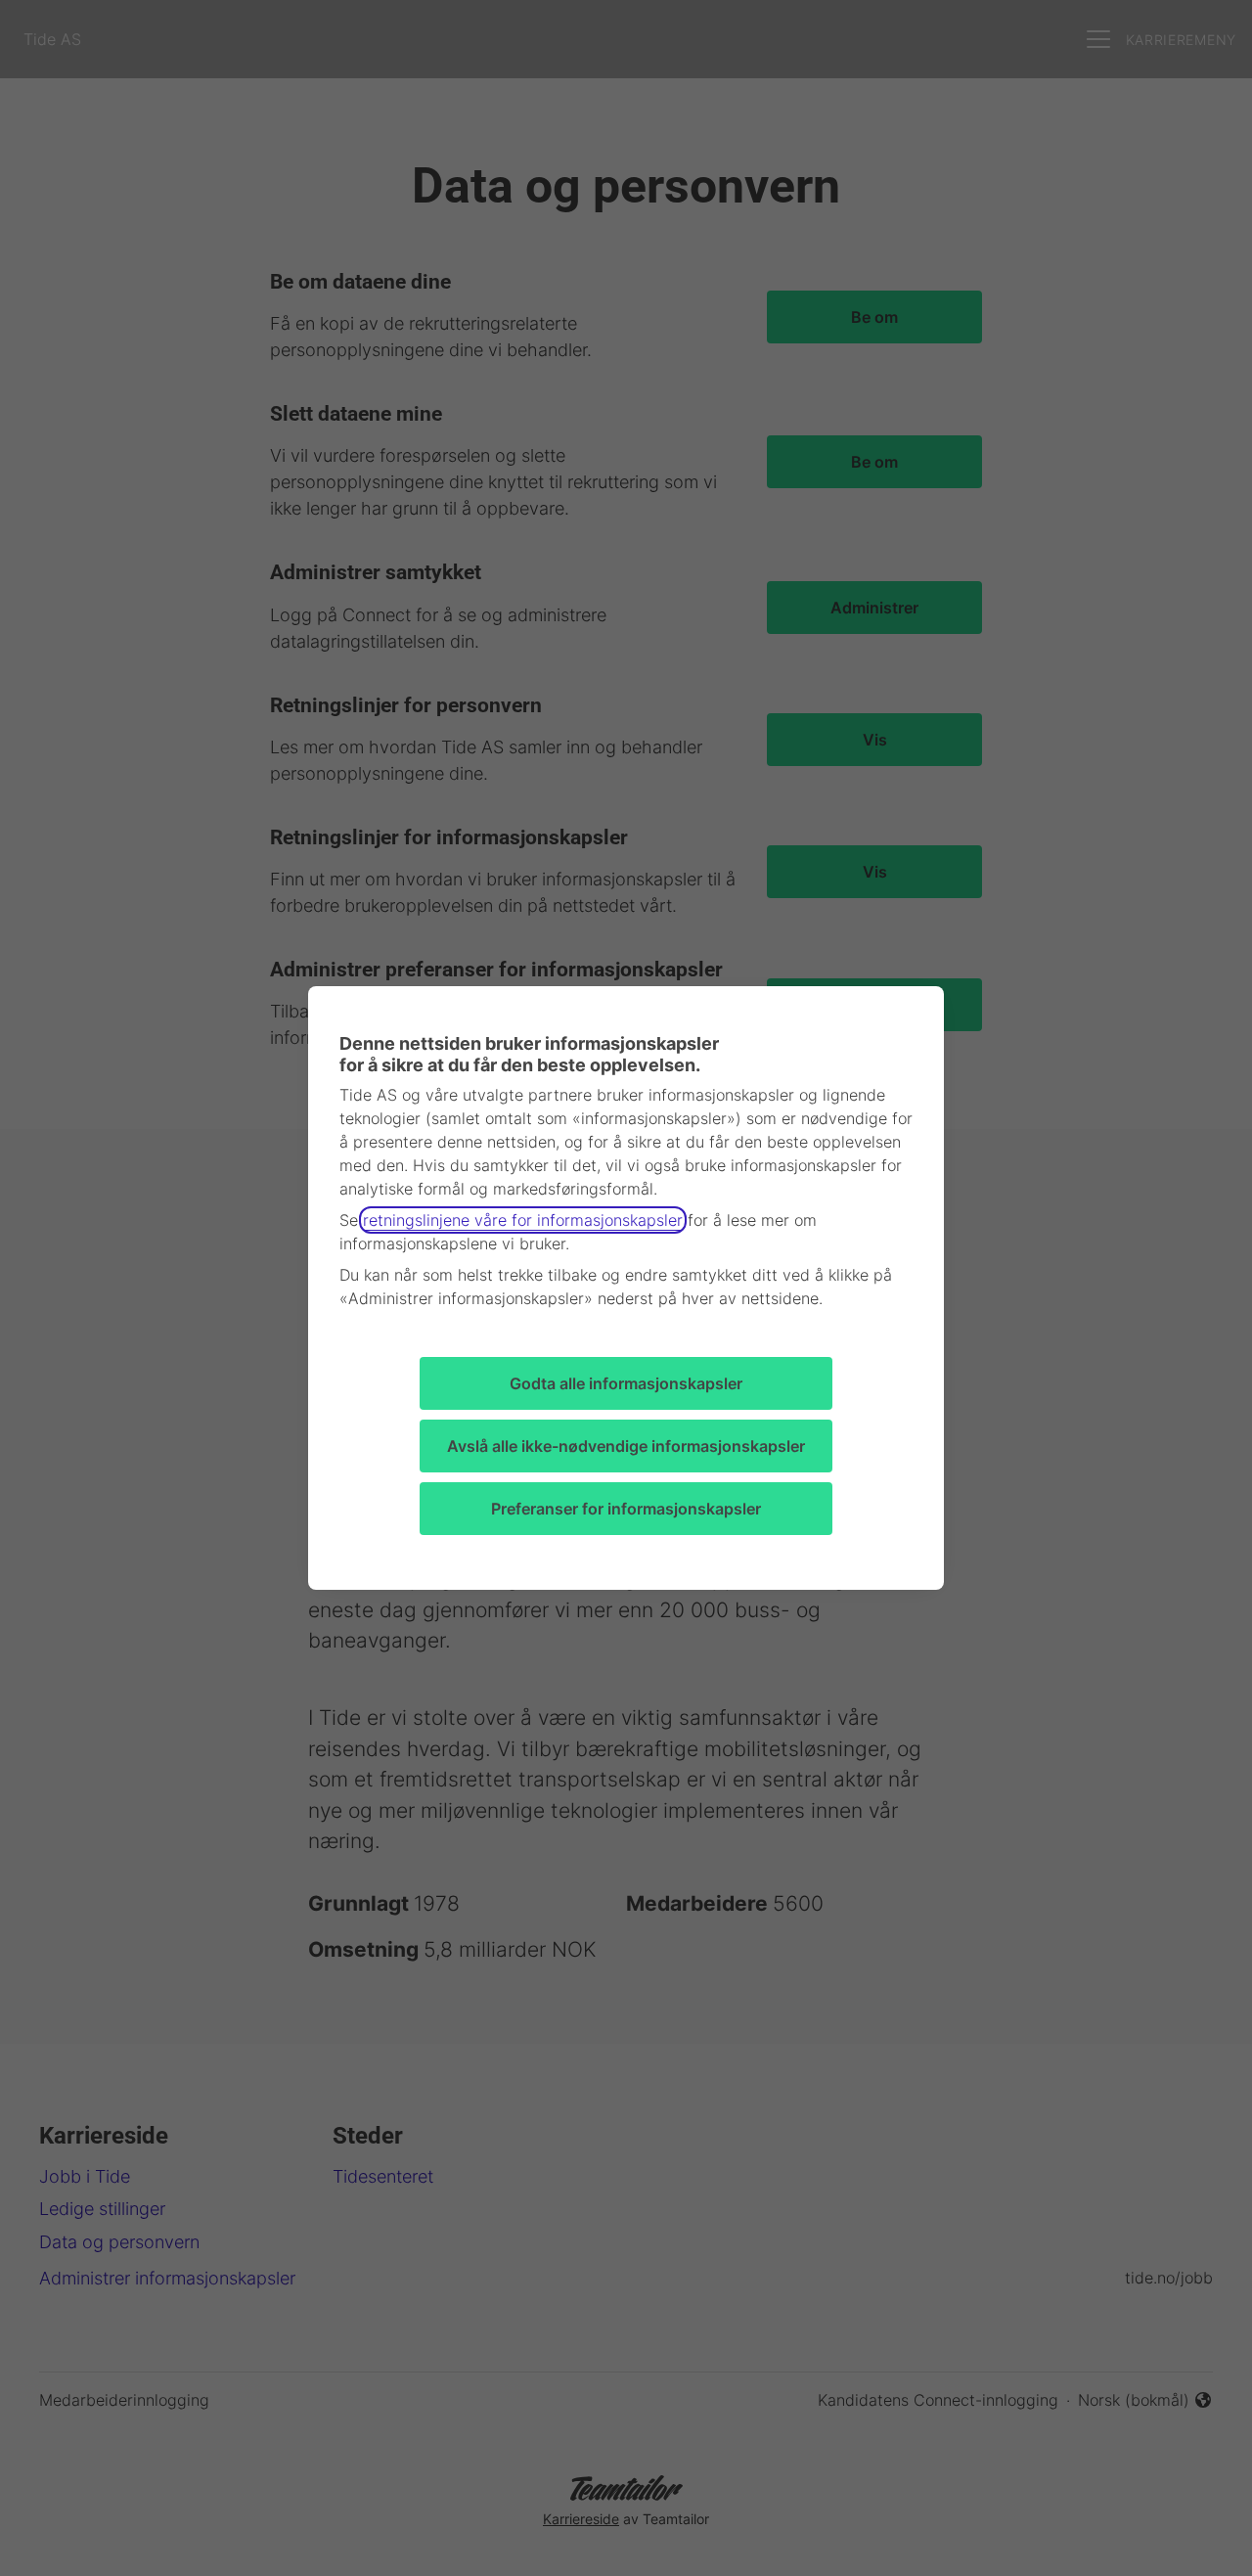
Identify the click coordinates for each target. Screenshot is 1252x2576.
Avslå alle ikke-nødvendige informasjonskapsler (626, 1446)
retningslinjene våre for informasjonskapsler (523, 1220)
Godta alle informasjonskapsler (626, 1383)
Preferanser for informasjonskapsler (626, 1509)
